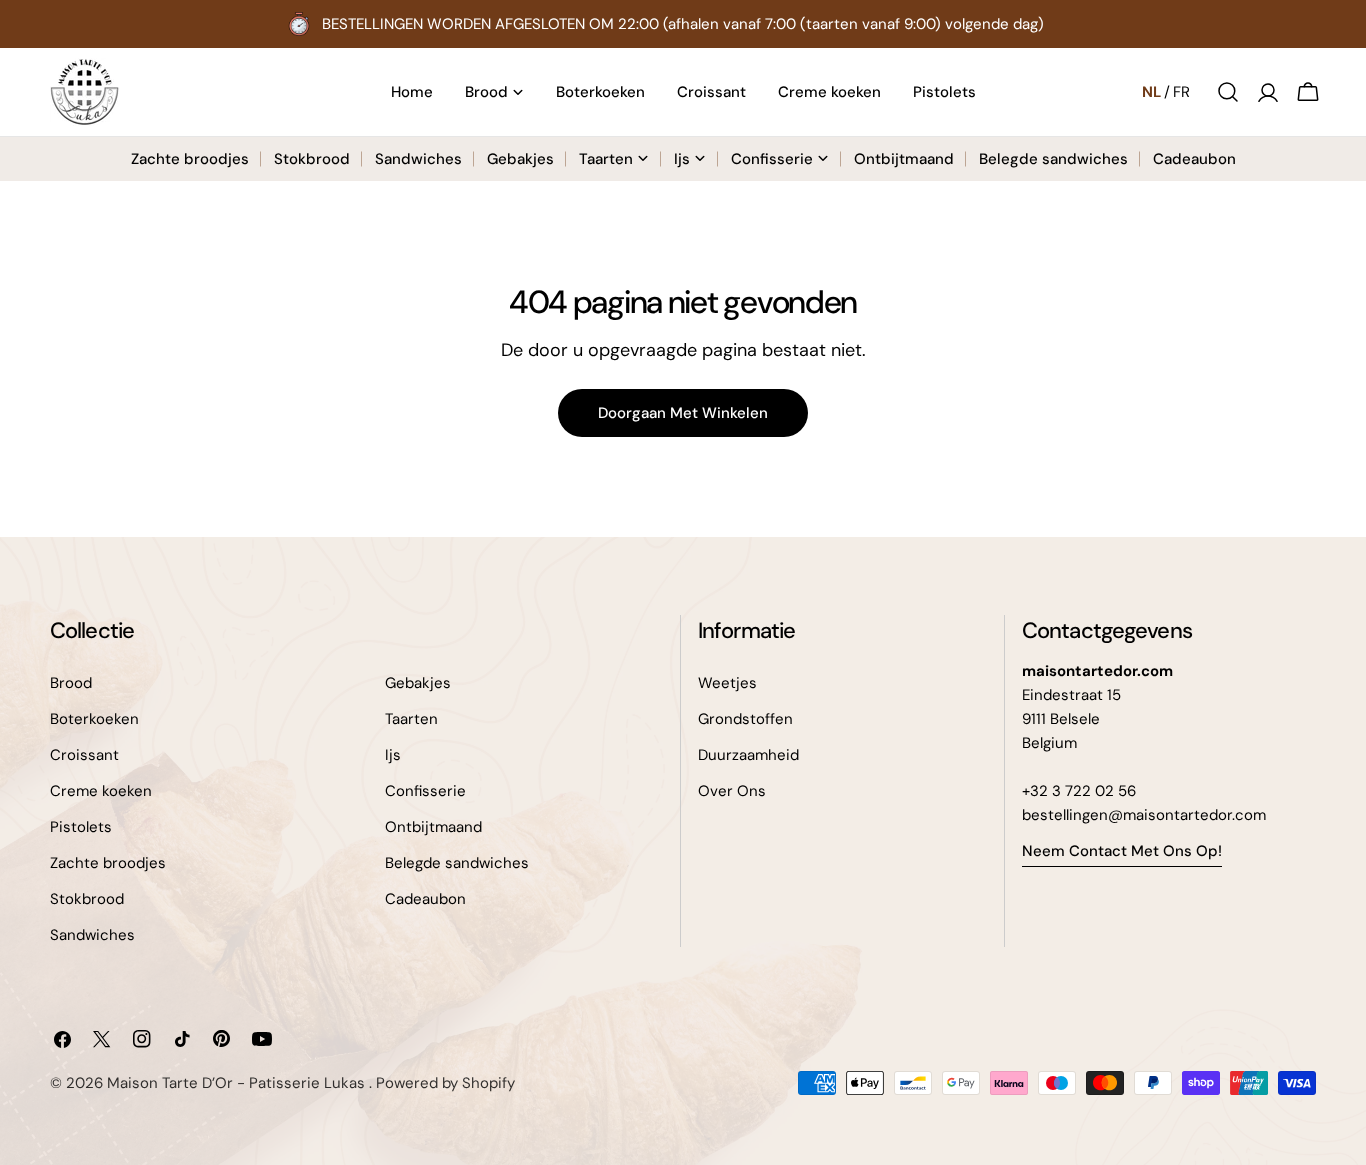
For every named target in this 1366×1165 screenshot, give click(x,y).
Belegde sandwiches (457, 863)
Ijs (393, 755)
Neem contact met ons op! (1122, 851)
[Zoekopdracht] (1228, 92)
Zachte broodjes (108, 863)
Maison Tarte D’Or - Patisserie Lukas (238, 1083)
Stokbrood (87, 899)
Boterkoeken (94, 719)
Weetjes (727, 683)
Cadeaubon (425, 899)
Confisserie (425, 791)
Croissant (84, 755)
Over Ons (732, 791)
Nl (1151, 92)
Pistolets (81, 827)
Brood (71, 683)
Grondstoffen (745, 719)
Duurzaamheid (748, 755)
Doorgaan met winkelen (683, 413)
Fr (1181, 92)
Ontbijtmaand (433, 827)
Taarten (411, 719)
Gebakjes (418, 683)
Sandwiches (92, 935)
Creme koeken (101, 791)
